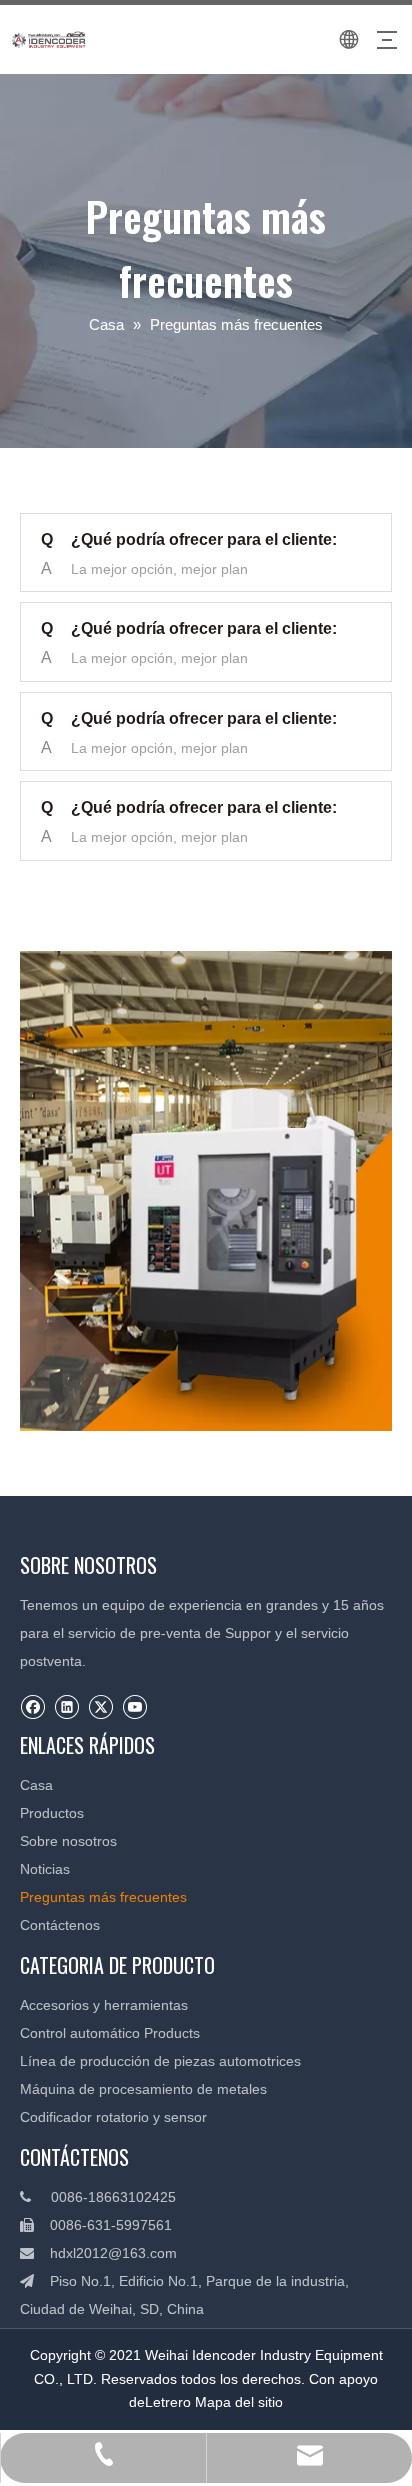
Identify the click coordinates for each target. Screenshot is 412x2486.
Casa (36, 1785)
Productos (52, 1813)
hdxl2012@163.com (113, 2253)
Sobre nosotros (68, 1841)
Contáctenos (60, 1925)
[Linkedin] (66, 1706)
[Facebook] (32, 1706)
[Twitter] (100, 1706)
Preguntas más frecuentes (103, 1897)
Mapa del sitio (239, 2402)
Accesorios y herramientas (104, 2005)
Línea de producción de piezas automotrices (160, 2061)
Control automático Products (110, 2033)
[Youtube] (134, 1706)
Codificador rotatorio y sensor (113, 2117)
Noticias (45, 1869)
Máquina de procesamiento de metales (143, 2089)
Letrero (168, 2402)
